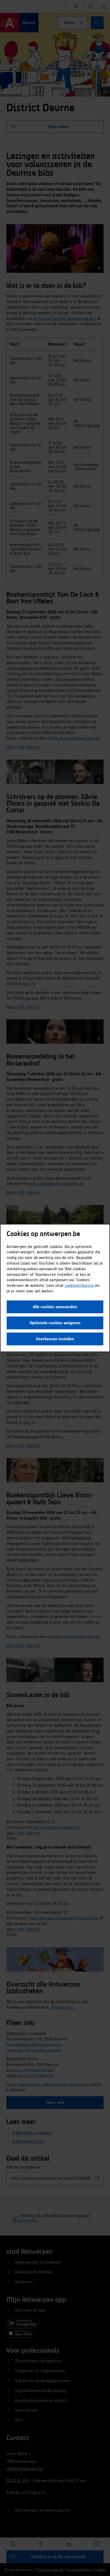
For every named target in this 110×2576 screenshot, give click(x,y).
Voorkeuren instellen (55, 1339)
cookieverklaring (79, 1285)
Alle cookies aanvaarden (55, 1307)
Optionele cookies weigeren (55, 1323)
